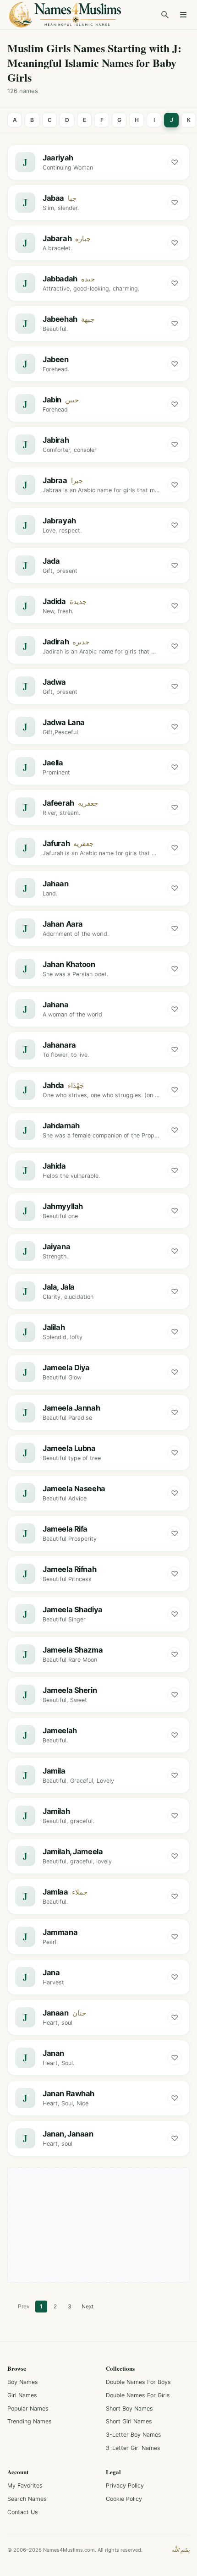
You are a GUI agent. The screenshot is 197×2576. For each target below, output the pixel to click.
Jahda (53, 1085)
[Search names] (165, 15)
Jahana (56, 1005)
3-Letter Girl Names (133, 2448)
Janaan (56, 2013)
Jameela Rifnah (69, 1569)
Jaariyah (58, 158)
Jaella (53, 763)
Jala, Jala (59, 1287)
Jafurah (56, 843)
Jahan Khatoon (69, 964)
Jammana (60, 1932)
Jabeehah (60, 319)
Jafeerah (58, 803)
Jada (51, 561)
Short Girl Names (129, 2421)
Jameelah (60, 1730)
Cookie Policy (124, 2499)
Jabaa (53, 198)
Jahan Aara (63, 924)
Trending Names (30, 2421)
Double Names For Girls (138, 2395)
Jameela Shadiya (73, 1609)
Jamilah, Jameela (73, 1851)
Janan (53, 2053)
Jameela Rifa (65, 1529)
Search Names (27, 2499)
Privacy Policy (125, 2485)
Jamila (54, 1771)
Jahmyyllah (63, 1206)
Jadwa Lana (64, 722)
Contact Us (23, 2512)
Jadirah (56, 642)
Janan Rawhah (68, 2093)
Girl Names (22, 2395)
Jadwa (54, 682)
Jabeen (56, 359)
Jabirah (56, 440)
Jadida (54, 601)
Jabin (52, 400)
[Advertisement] (98, 2225)
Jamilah (56, 1811)
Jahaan (56, 884)
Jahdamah (61, 1126)
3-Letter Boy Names (134, 2435)
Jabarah (57, 238)
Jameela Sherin (70, 1690)
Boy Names (23, 2382)
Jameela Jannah (71, 1408)
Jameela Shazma (73, 1650)
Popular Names (28, 2408)
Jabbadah (60, 279)
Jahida (54, 1166)
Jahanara (59, 1045)
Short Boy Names (129, 2408)
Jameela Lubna (69, 1448)
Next (88, 2306)
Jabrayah (59, 521)
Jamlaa (55, 1892)
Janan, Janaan (68, 2134)
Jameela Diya (66, 1368)
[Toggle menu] (183, 15)
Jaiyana (56, 1247)
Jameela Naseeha (74, 1488)
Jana (51, 1972)
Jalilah (54, 1327)
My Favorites (25, 2485)
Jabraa (55, 480)
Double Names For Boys (138, 2382)
